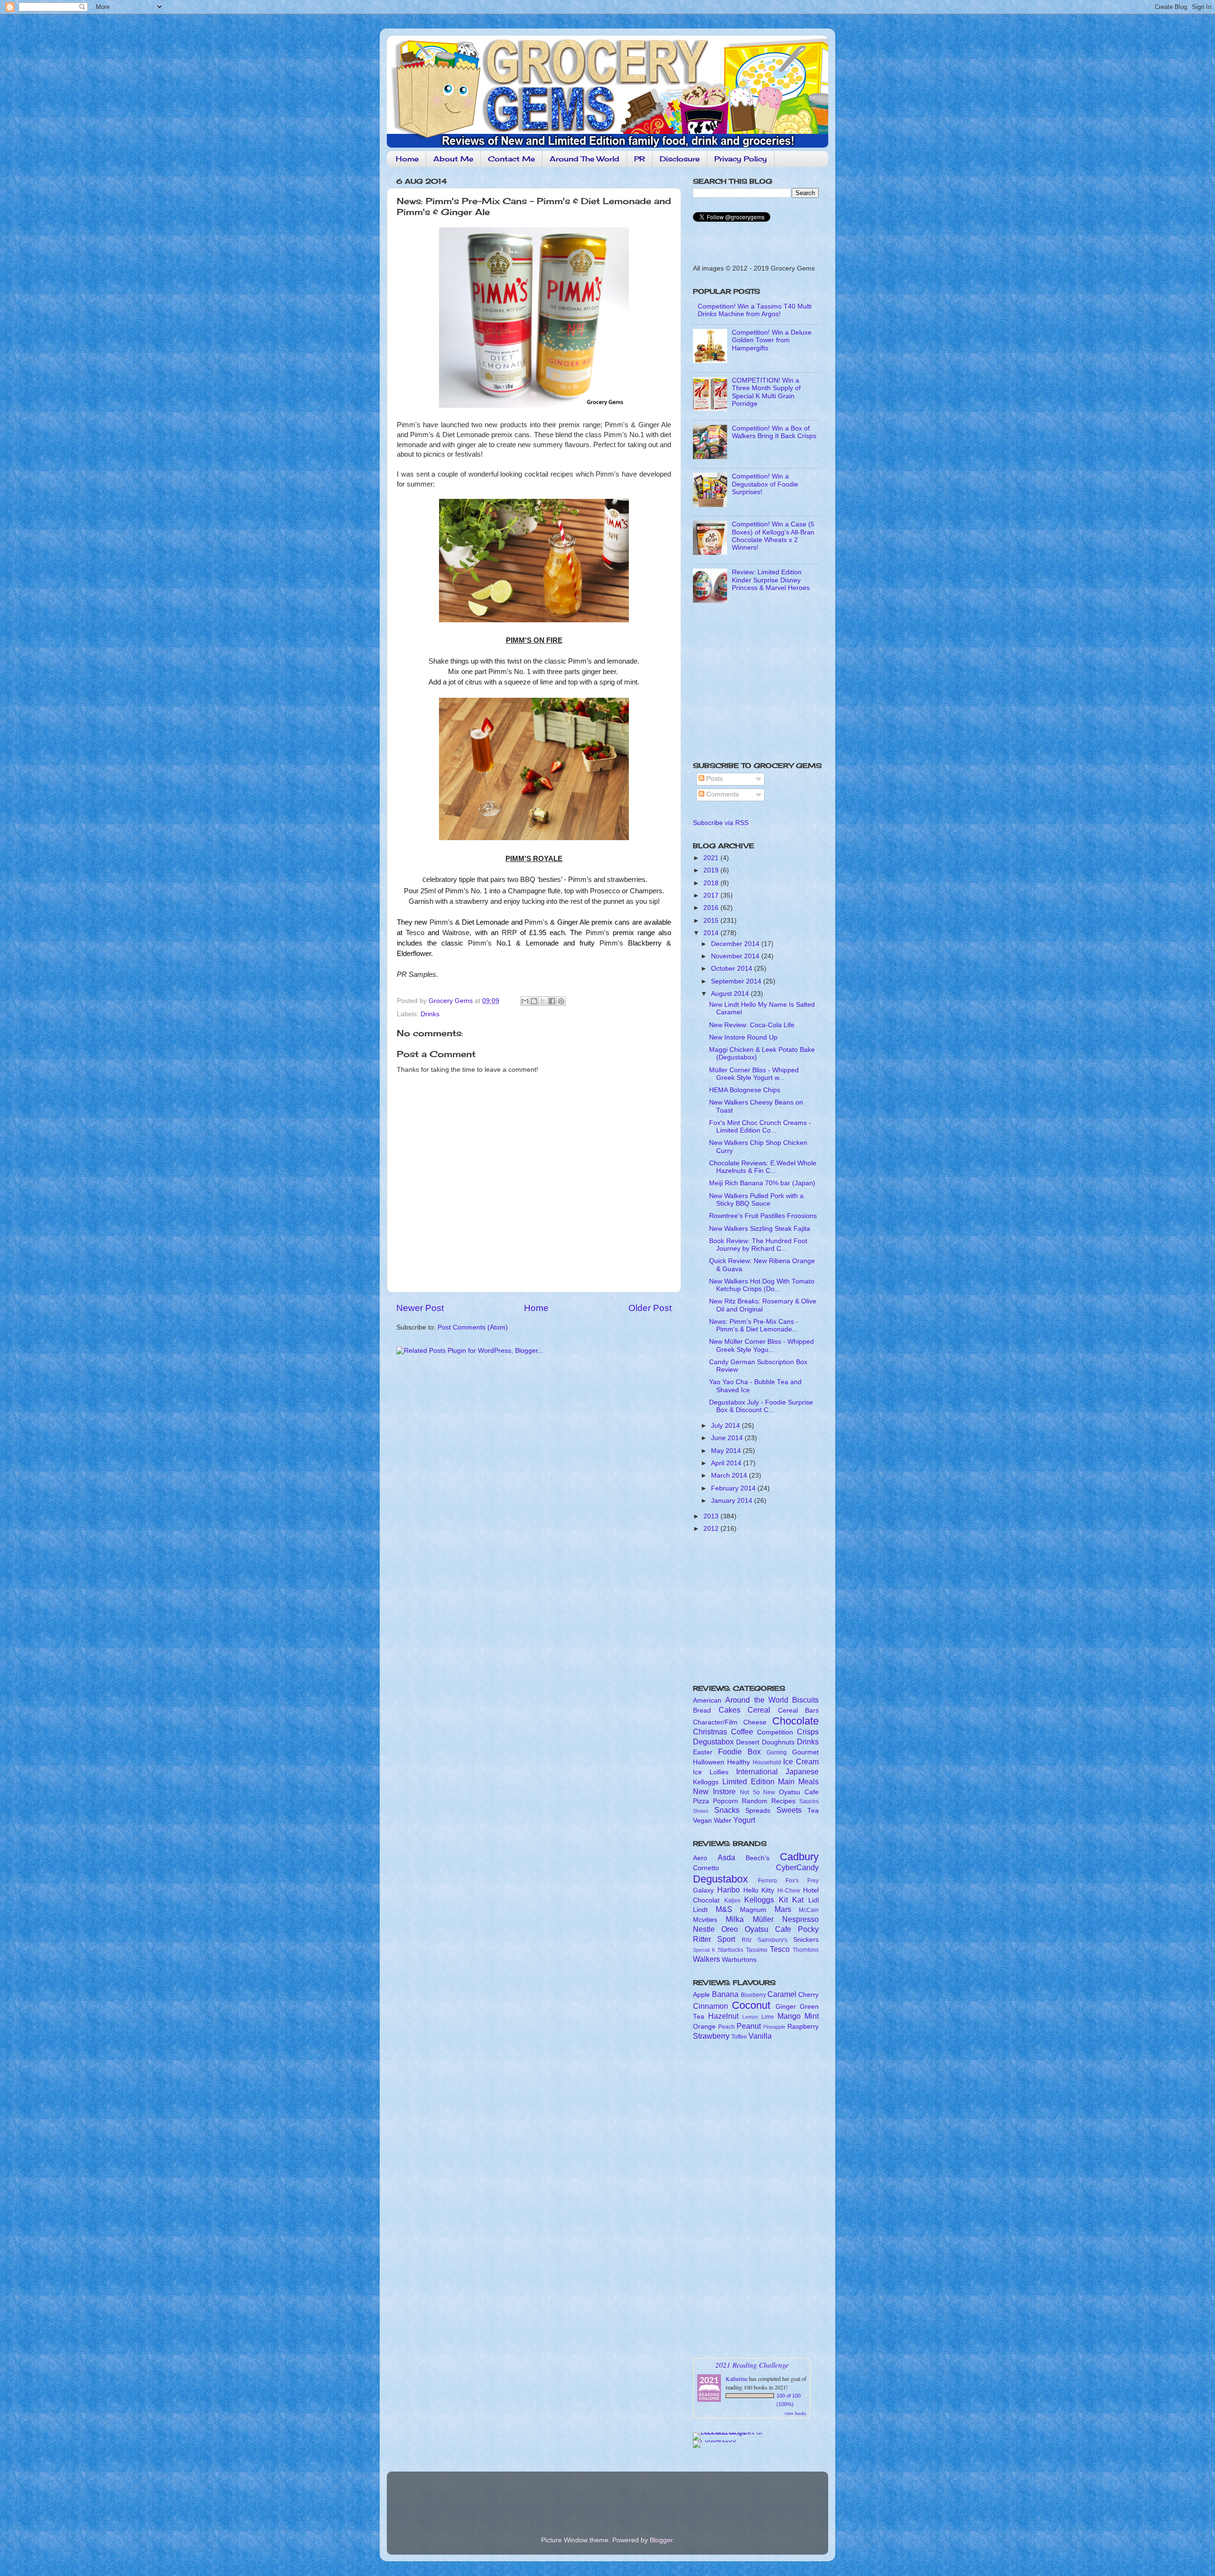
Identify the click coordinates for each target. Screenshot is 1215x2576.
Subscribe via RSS (721, 823)
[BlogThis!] (534, 1001)
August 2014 (731, 994)
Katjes (732, 1901)
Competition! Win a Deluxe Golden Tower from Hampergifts (772, 340)
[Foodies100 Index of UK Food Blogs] (732, 2432)
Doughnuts (778, 1742)
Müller (763, 1919)
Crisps (808, 1732)
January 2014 (733, 1501)
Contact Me (511, 159)
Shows (701, 1811)
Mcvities (705, 1920)
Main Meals (798, 1781)
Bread (702, 1710)
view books (795, 2413)
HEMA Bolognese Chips (745, 1090)
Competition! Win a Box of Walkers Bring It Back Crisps (774, 432)
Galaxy (703, 1890)
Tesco (780, 1949)
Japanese (802, 1771)
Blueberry (753, 1995)
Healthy (738, 1762)
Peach (726, 2027)
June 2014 (728, 1438)
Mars (783, 1909)
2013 (712, 1516)
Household (767, 1762)
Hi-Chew (789, 1891)
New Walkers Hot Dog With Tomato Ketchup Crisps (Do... (762, 1285)
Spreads (758, 1811)
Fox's (792, 1881)
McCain (809, 1910)
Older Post (650, 1308)
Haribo (729, 1890)
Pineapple (774, 2027)
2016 (712, 908)
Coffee (742, 1732)
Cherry (808, 1995)
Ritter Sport (714, 1939)
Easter (703, 1752)
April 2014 (727, 1463)
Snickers (806, 1940)
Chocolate (795, 1721)
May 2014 (727, 1451)
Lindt (700, 1910)
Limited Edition (748, 1781)
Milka (735, 1919)
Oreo (730, 1929)
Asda (726, 1857)
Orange (704, 2027)
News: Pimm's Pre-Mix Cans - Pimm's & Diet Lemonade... (754, 1325)
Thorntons (806, 1950)
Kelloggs (706, 1782)
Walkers (706, 1959)
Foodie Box (739, 1752)
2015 (712, 921)
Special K (704, 1950)
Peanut (749, 2026)
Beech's (757, 1858)
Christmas (710, 1732)
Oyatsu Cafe (799, 1792)
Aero (700, 1858)
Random (755, 1801)
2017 (712, 895)
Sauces (809, 1801)
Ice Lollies (711, 1772)
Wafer (723, 1821)
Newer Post (420, 1308)
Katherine (737, 2379)
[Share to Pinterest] (561, 1001)
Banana (725, 1994)
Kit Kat (791, 1900)
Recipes (783, 1801)
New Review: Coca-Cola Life (752, 1025)
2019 (712, 870)
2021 (712, 858)
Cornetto (706, 1868)
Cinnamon (710, 2006)
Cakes (729, 1710)
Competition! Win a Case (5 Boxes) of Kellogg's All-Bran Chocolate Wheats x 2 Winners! (773, 536)
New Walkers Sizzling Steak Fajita (760, 1229)
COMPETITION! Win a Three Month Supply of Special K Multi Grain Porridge (766, 392)
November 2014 (736, 956)
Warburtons (739, 1960)
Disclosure (680, 159)
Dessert (748, 1742)
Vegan (702, 1821)
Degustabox (713, 1742)
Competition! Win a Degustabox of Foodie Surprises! (765, 484)
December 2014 (736, 944)
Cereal (759, 1710)
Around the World (757, 1700)
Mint (812, 2016)
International (757, 1771)
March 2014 (730, 1475)
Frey (813, 1881)
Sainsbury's (772, 1940)
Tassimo (757, 1950)
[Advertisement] (752, 685)
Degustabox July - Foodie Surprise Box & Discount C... (761, 1406)
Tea (813, 1811)
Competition (775, 1732)
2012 (712, 1529)
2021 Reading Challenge (752, 2365)
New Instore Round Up (743, 1037)
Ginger (786, 2007)
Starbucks (730, 1950)
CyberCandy (797, 1867)
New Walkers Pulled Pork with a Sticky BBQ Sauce (756, 1200)
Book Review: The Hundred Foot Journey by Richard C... (758, 1245)
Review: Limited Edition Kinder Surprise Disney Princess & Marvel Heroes (771, 580)
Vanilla (760, 2036)
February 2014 (734, 1488)
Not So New (758, 1792)
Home (407, 159)
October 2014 (733, 969)
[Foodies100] (715, 2440)
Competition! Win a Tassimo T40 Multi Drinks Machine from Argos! (755, 310)
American (707, 1700)
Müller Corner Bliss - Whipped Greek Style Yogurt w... (754, 1074)
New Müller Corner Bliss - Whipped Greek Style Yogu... (762, 1345)
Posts (714, 779)
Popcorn (725, 1801)
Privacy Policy (741, 159)
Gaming (777, 1752)
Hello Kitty (759, 1890)
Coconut (751, 2005)
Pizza (701, 1801)
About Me (453, 159)
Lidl (813, 1900)
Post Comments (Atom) (473, 1327)
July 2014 (726, 1426)
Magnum (753, 1910)
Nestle (704, 1929)
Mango (789, 2016)
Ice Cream (801, 1761)
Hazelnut (723, 2016)
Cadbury (799, 1857)
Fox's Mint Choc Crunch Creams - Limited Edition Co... (760, 1127)
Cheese (755, 1722)
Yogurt (744, 1820)
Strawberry (711, 2036)
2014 (712, 933)
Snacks (727, 1810)
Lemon (750, 2017)
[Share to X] (543, 1001)
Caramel (782, 1994)
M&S (724, 1909)
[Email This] (525, 1001)
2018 (712, 883)
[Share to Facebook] (552, 1001)
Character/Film (715, 1722)
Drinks (430, 1014)
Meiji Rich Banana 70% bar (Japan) (762, 1183)
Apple (701, 1995)
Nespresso (800, 1919)
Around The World (584, 159)
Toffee (739, 2037)
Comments (722, 794)
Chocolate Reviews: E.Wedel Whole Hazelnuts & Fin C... (763, 1167)
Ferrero (767, 1881)
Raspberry (803, 2027)
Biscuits (805, 1700)
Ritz (747, 1940)
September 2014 (737, 981)
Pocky (808, 1929)
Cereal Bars (799, 1710)
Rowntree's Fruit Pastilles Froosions (763, 1216)
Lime (768, 2017)
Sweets (789, 1810)
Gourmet (805, 1752)
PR (640, 159)
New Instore (714, 1791)
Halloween (709, 1762)
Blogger (661, 2540)
